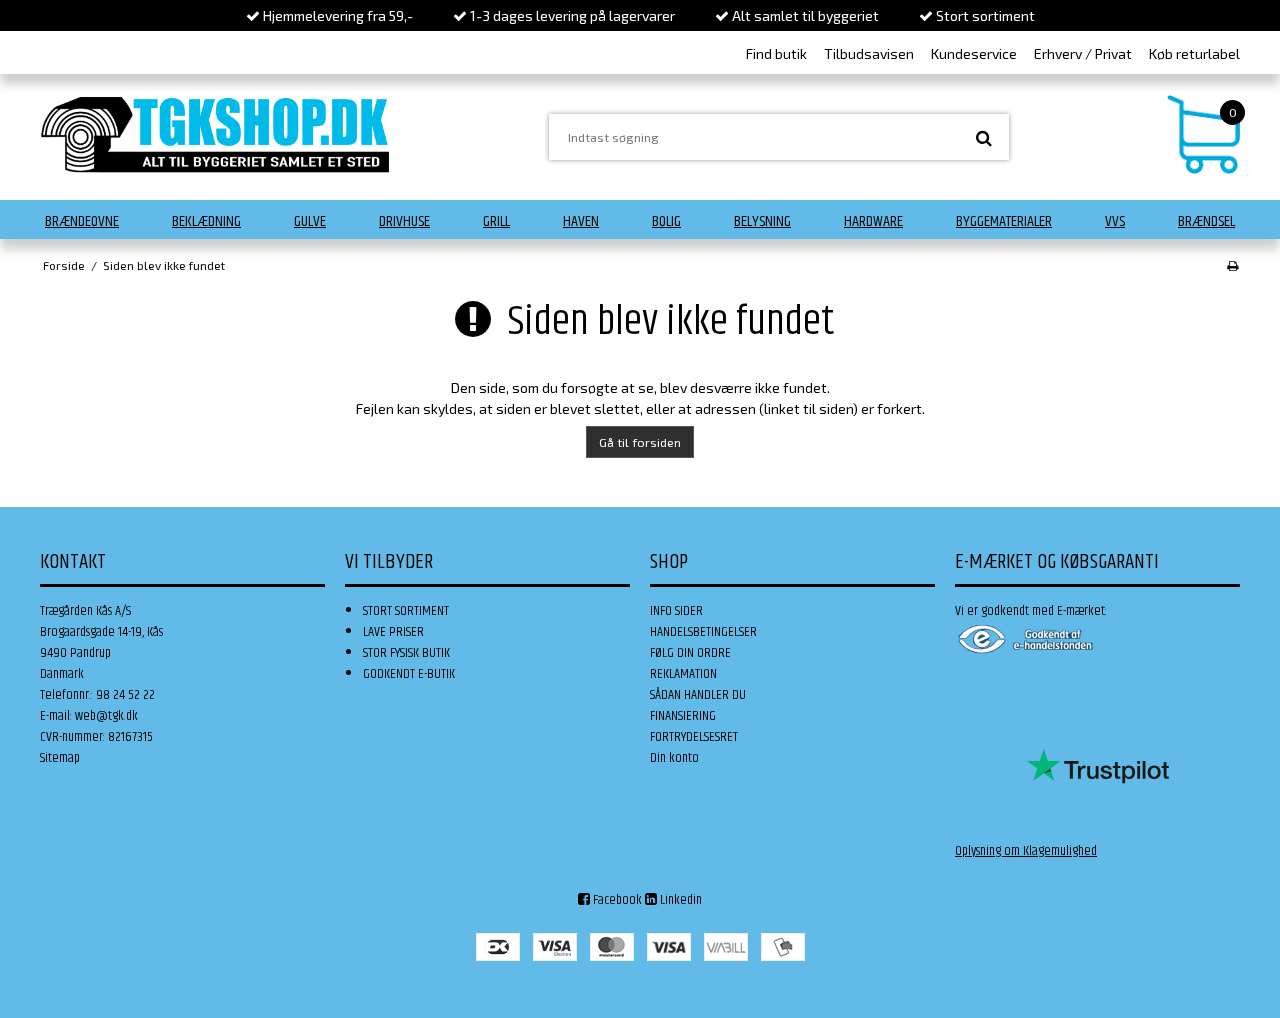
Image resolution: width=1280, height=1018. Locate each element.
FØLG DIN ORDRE (690, 653)
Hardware (873, 221)
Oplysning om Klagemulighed (1026, 851)
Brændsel (1206, 221)
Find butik (776, 53)
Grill (496, 221)
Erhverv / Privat (1083, 53)
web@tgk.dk (106, 716)
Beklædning (206, 221)
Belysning (762, 221)
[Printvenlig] (1232, 265)
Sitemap (60, 758)
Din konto (674, 758)
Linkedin (679, 900)
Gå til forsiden (640, 442)
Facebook (616, 900)
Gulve (310, 221)
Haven (581, 221)
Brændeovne (82, 221)
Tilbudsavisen (869, 53)
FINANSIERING (683, 716)
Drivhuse (404, 221)
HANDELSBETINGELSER (703, 632)
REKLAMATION (683, 674)
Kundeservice (974, 53)
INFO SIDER (676, 611)
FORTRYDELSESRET (694, 737)
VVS (1115, 221)
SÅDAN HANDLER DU (698, 695)
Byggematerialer (1004, 221)
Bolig (666, 221)
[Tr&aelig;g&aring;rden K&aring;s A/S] (215, 134)
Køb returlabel (1194, 53)
